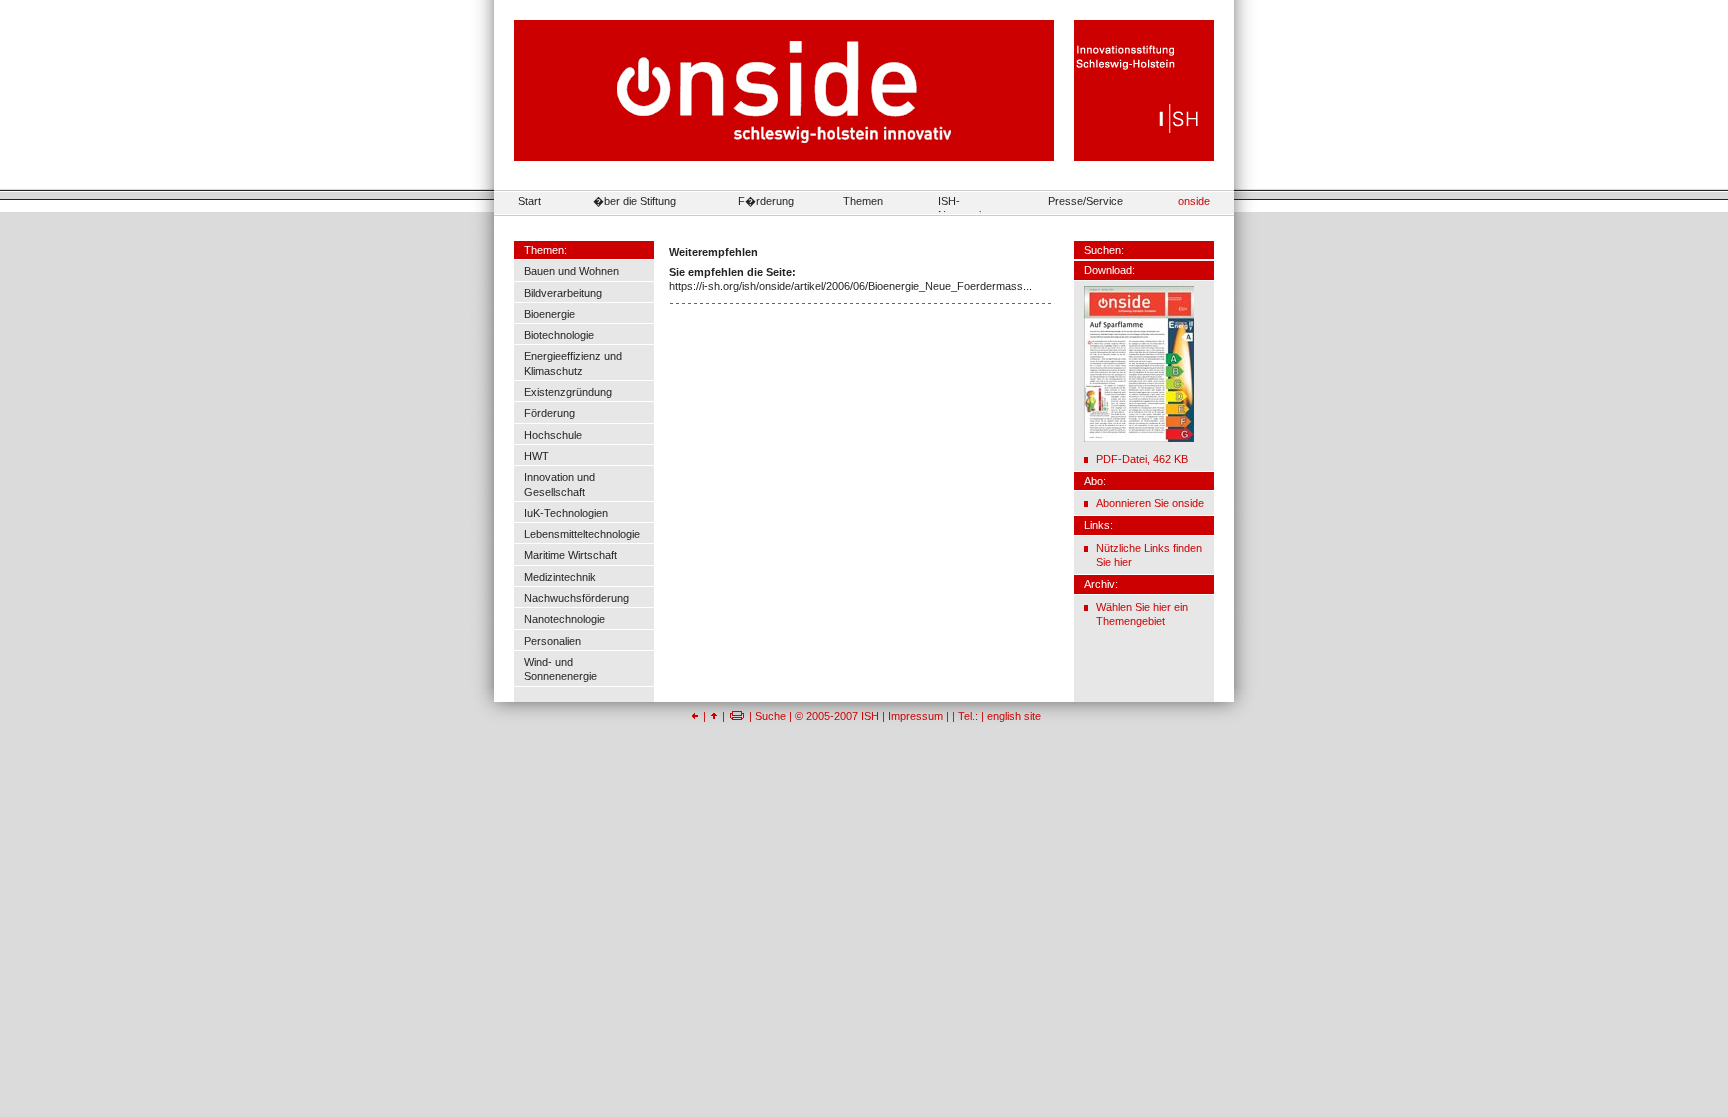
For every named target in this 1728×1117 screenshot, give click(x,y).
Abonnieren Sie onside (1150, 503)
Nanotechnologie (564, 619)
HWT (536, 456)
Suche (770, 716)
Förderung (549, 413)
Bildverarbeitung (563, 293)
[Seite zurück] (695, 716)
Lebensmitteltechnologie (582, 534)
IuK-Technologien (566, 513)
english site (1014, 716)
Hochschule (553, 435)
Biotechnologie (559, 335)
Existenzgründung (568, 392)
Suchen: (1104, 250)
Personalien (552, 641)
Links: (1098, 525)
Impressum (915, 716)
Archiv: (1101, 584)
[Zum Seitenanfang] (714, 716)
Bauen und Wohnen (571, 271)
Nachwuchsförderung (576, 598)
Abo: (1095, 481)
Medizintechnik (560, 577)
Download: (1109, 270)
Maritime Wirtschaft (570, 555)
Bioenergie (549, 314)
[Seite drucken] (737, 716)
